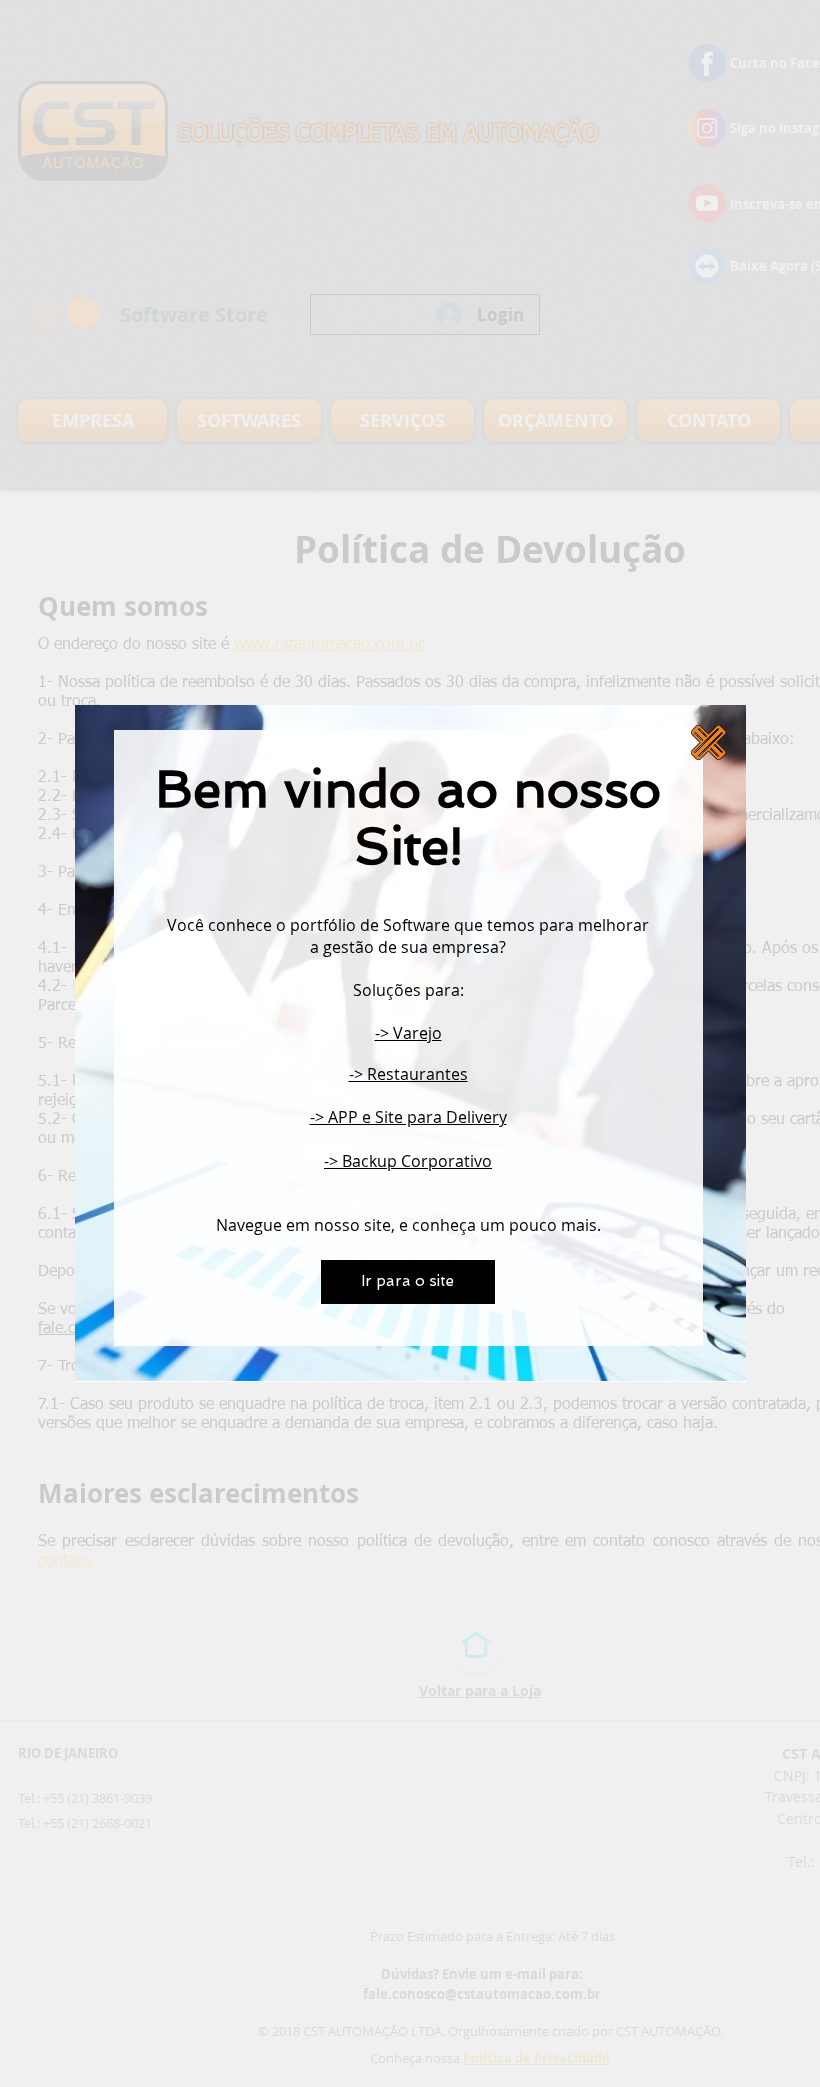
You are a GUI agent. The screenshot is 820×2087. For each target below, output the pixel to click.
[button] (708, 742)
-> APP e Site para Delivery (408, 1117)
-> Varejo (408, 1033)
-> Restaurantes (408, 1074)
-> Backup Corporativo (408, 1161)
